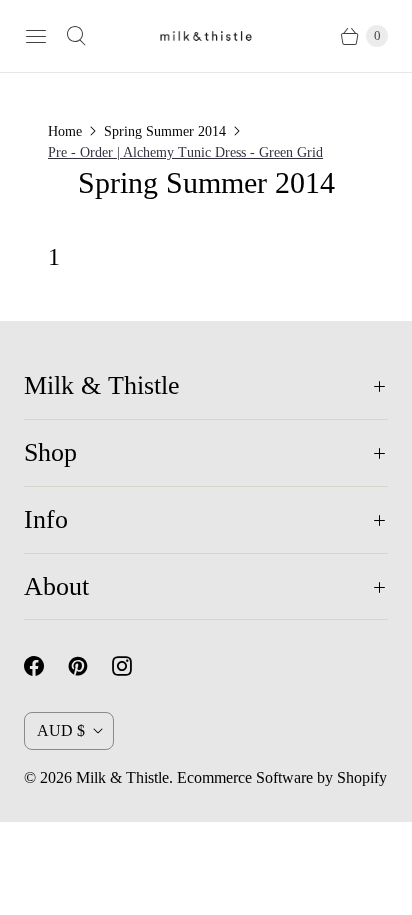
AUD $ (61, 730)
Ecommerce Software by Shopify (282, 777)
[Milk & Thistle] (206, 36)
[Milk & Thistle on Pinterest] (90, 666)
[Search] (76, 36)
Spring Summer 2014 (165, 131)
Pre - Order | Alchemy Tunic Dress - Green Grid (185, 152)
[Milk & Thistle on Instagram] (134, 666)
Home (65, 131)
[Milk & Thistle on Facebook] (46, 666)
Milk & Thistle (122, 777)
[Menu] (36, 36)
